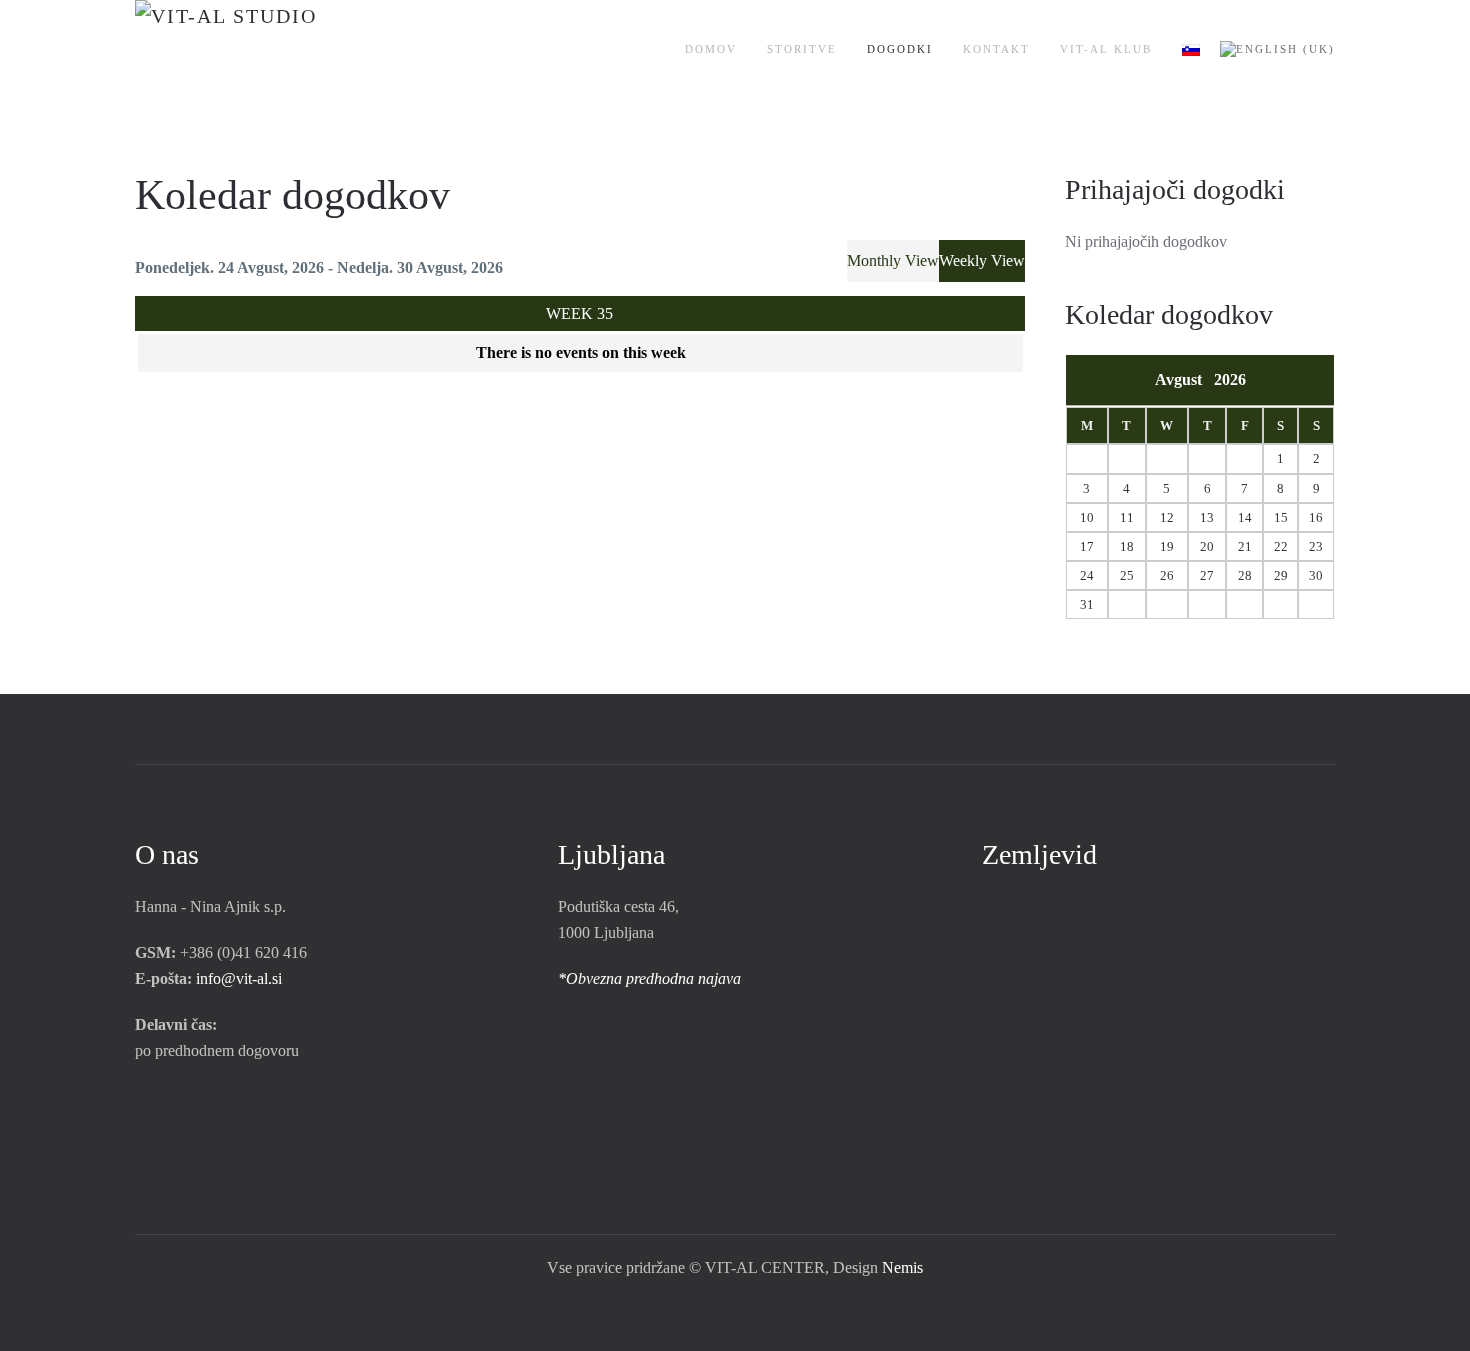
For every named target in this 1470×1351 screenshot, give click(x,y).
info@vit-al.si (239, 978)
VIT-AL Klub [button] (1106, 49)
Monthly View (893, 260)
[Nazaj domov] (287, 50)
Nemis (902, 1267)
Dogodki (900, 49)
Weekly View (982, 260)
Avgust (1184, 379)
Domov (711, 49)
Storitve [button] (802, 49)
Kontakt (996, 49)
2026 (1230, 379)
